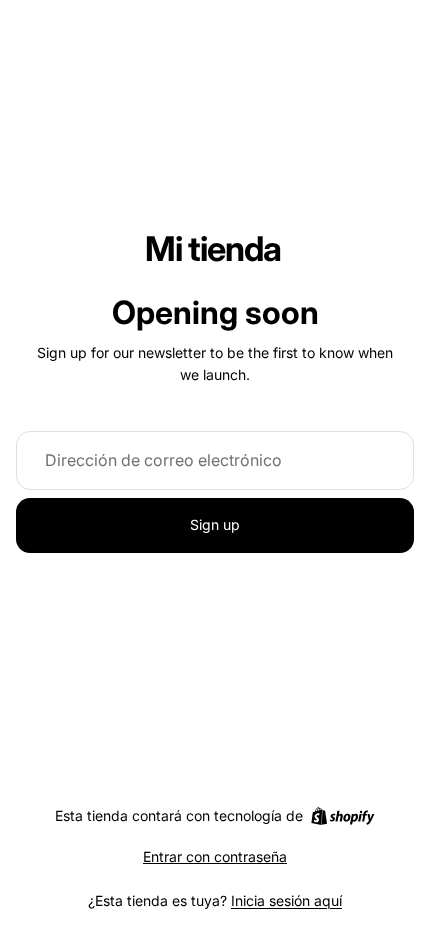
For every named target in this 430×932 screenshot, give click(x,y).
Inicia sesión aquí (286, 900)
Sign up (215, 524)
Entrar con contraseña (215, 856)
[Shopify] (342, 816)
